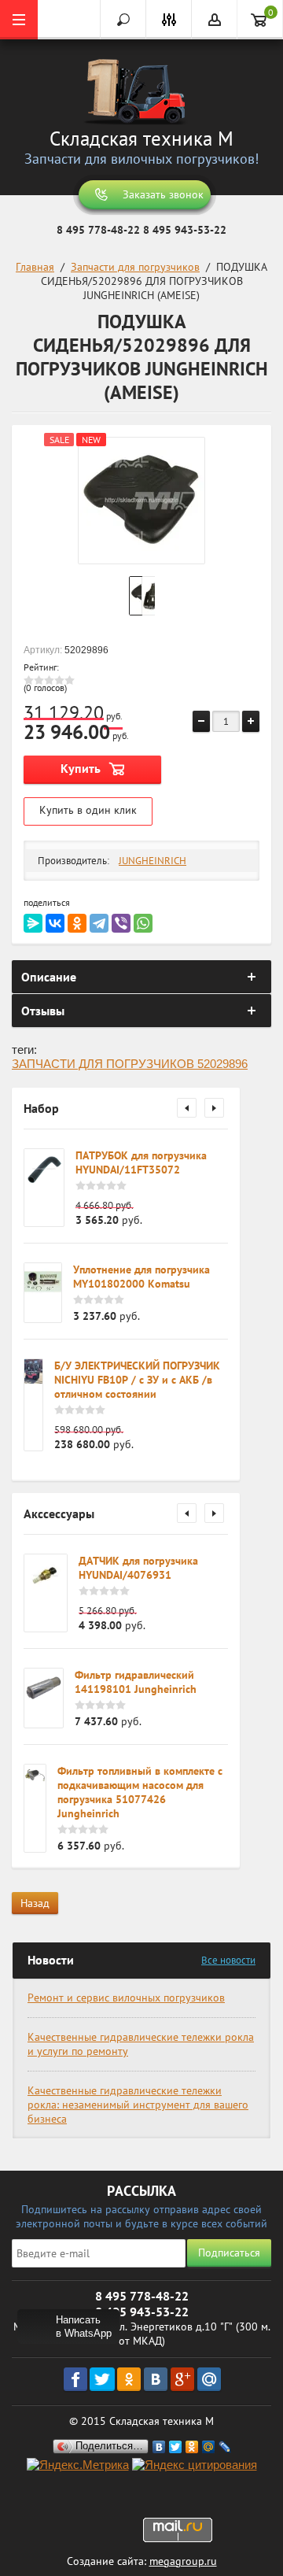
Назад (35, 1903)
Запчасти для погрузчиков (135, 267)
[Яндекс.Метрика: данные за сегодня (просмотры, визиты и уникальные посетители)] (78, 2465)
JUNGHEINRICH (153, 861)
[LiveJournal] (225, 2447)
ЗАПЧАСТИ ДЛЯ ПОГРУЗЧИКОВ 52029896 (130, 1064)
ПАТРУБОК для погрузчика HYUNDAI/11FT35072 (141, 1162)
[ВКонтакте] (55, 923)
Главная (35, 267)
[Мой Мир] (209, 2447)
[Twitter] (176, 2447)
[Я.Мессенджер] (33, 923)
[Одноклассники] (77, 923)
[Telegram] (99, 923)
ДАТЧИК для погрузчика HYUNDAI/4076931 (138, 1568)
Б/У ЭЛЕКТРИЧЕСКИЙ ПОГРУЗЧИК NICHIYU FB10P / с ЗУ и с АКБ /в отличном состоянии (137, 1380)
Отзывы (43, 1011)
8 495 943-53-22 (185, 230)
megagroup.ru (183, 2561)
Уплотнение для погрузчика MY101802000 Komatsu (141, 1277)
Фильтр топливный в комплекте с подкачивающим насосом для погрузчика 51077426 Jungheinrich (140, 1792)
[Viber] (121, 923)
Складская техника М (141, 139)
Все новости (228, 1960)
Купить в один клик (88, 810)
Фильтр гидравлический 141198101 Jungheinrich (136, 1682)
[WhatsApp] (143, 923)
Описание (49, 977)
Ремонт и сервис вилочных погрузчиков (126, 1998)
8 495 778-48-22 (98, 230)
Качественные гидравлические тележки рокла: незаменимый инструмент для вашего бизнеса (138, 2105)
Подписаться (229, 2253)
